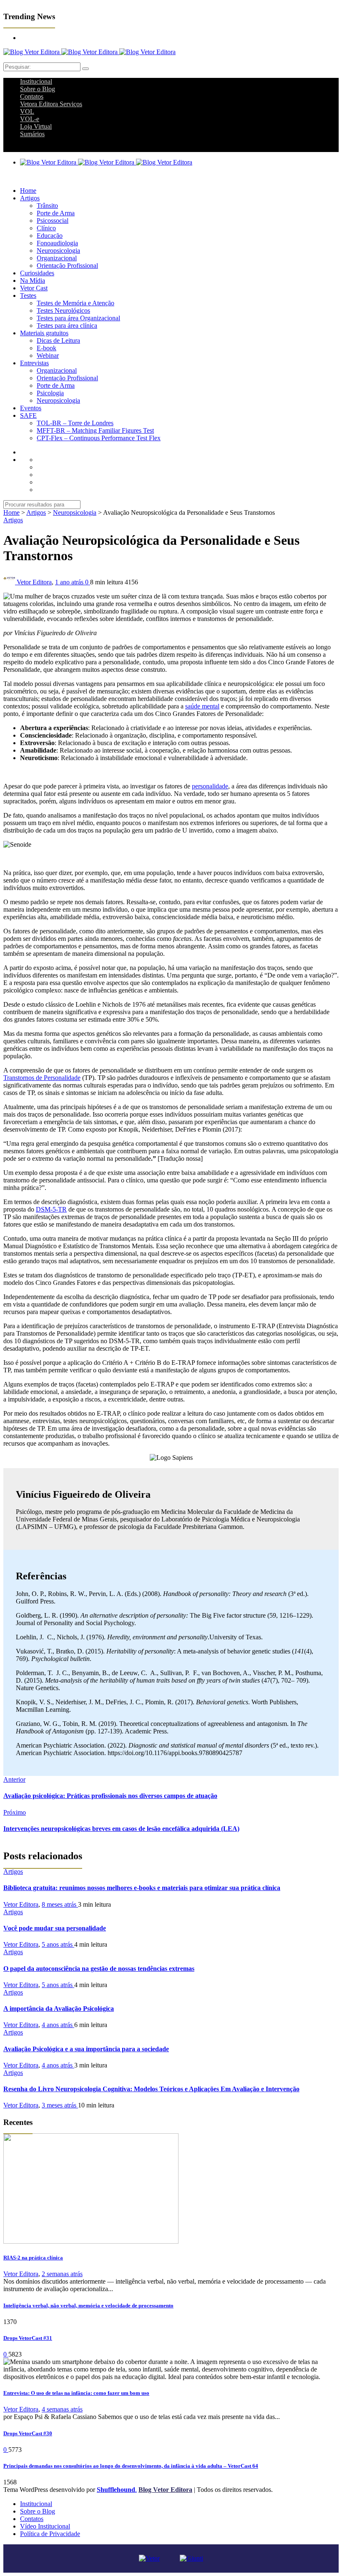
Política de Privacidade (50, 2534)
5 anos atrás (58, 1944)
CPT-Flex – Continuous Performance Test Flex (99, 438)
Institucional (36, 81)
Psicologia (50, 393)
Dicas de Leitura (58, 340)
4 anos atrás (58, 2025)
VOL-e (30, 119)
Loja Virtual (36, 126)
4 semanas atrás (62, 2409)
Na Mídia (33, 281)
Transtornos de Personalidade (42, 1078)
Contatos (32, 96)
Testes (28, 296)
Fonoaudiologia (57, 243)
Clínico (46, 228)
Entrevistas (34, 363)
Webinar (48, 355)
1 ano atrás (70, 582)
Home (28, 191)
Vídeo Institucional (45, 2526)
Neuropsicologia (58, 251)
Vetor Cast (34, 288)
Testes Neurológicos (63, 310)
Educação (50, 236)
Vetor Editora (34, 582)
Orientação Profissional (67, 266)
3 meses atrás (60, 2105)
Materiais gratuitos (44, 333)
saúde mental (202, 706)
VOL (27, 111)
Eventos (31, 408)
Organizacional (57, 258)
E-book (47, 348)
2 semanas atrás (62, 2274)
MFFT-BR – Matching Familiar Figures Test (95, 430)
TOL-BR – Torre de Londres (75, 423)
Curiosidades (37, 273)
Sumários (32, 134)
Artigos (30, 198)
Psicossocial (53, 221)
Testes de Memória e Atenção (75, 303)
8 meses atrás (60, 1904)
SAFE (28, 415)
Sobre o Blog (38, 89)
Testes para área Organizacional (78, 318)
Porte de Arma (56, 213)
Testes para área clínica (67, 325)
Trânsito (47, 206)
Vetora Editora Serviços (51, 104)
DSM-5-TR (51, 1209)
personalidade (210, 786)
